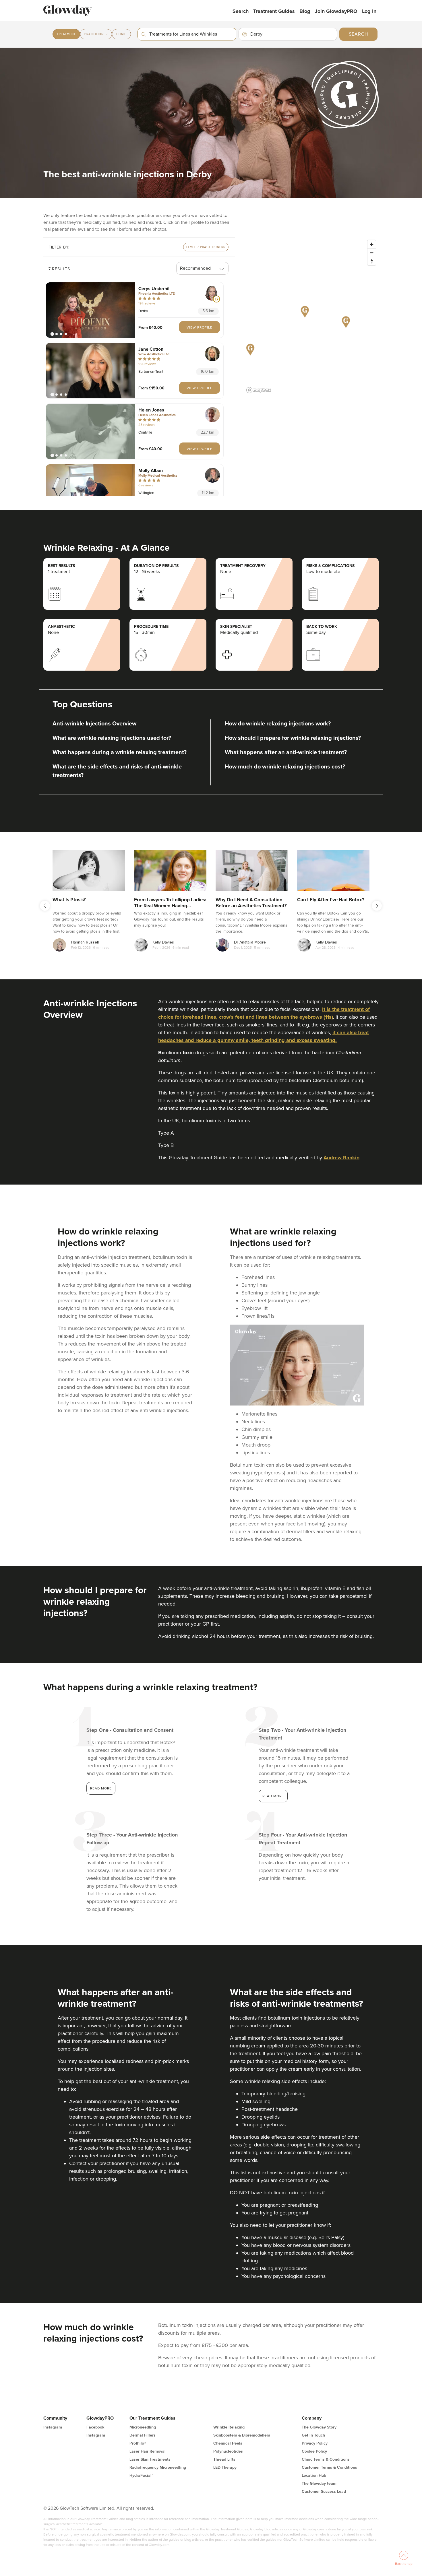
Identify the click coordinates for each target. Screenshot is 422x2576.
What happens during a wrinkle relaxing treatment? (120, 752)
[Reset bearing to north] (372, 261)
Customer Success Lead (324, 2491)
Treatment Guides (274, 11)
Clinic (121, 34)
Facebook (95, 2427)
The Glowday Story (319, 2427)
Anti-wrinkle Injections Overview (94, 724)
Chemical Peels (228, 2443)
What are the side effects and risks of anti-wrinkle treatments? (117, 771)
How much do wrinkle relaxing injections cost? (285, 767)
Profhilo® (138, 2443)
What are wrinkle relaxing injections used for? (112, 738)
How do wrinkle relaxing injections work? (278, 724)
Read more (101, 1788)
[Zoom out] (372, 253)
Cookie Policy (314, 2451)
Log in (369, 11)
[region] (311, 316)
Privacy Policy (315, 2443)
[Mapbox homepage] (259, 390)
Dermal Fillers (143, 2435)
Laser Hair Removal (148, 2451)
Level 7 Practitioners (206, 247)
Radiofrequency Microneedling (158, 2467)
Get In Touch (313, 2435)
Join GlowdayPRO (336, 11)
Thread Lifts (224, 2459)
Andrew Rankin (341, 1158)
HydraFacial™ (141, 2475)
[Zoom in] (372, 244)
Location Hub (314, 2475)
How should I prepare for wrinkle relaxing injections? (293, 738)
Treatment (66, 34)
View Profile (200, 327)
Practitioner (96, 34)
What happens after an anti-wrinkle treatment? (286, 752)
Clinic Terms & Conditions (326, 2459)
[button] (90, 310)
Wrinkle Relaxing (229, 2427)
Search (241, 11)
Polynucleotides (228, 2451)
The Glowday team (319, 2483)
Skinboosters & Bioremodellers (242, 2435)
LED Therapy (225, 2467)
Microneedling (143, 2427)
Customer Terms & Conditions (329, 2467)
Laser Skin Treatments (150, 2459)
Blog (305, 11)
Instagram (53, 2427)
